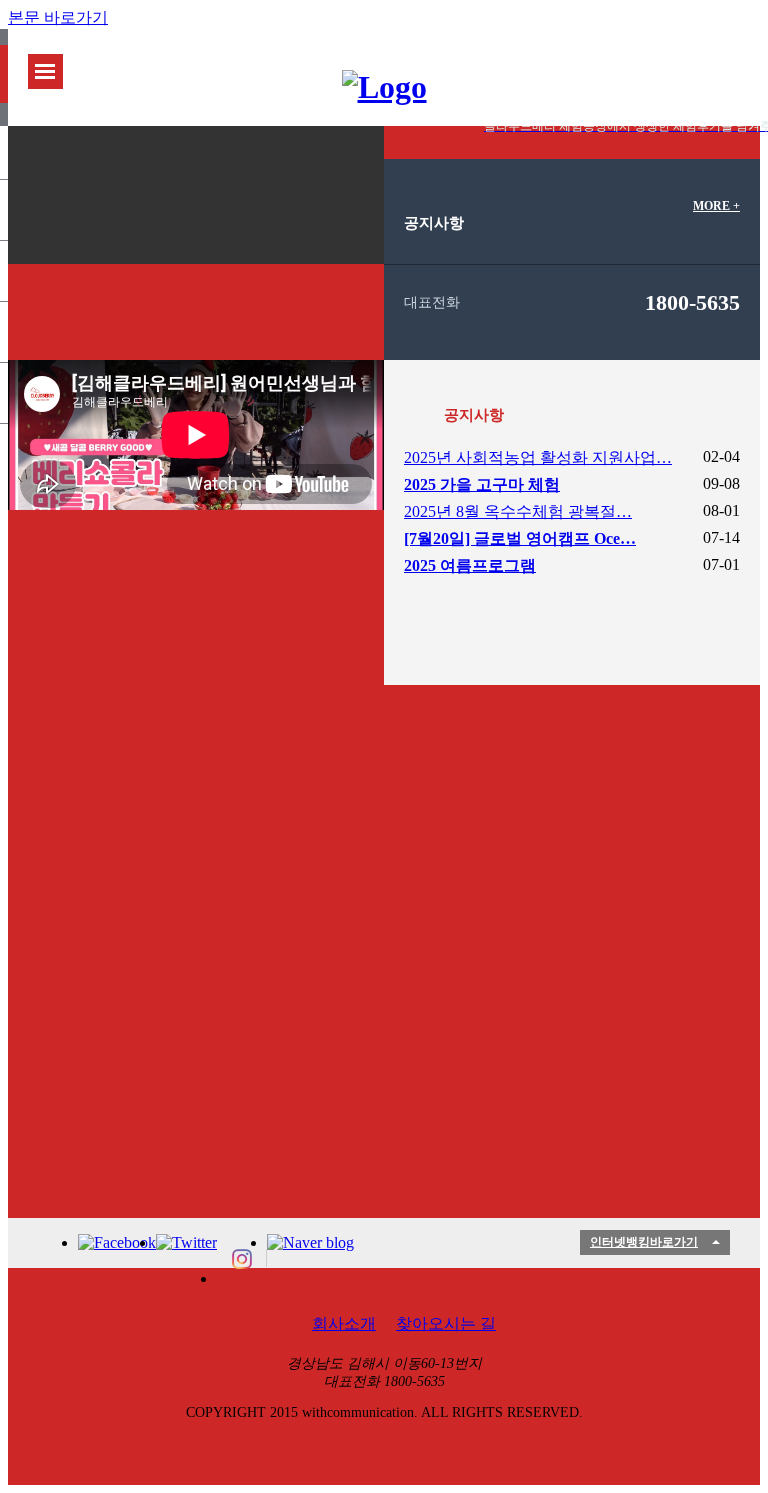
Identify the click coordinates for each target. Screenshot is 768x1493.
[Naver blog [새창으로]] (310, 1243)
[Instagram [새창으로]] (242, 1259)
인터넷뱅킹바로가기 (644, 1242)
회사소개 (344, 1323)
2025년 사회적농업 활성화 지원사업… (538, 457)
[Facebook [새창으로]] (117, 1243)
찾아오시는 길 (446, 1323)
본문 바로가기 (58, 17)
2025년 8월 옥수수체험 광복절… (518, 511)
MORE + (716, 206)
